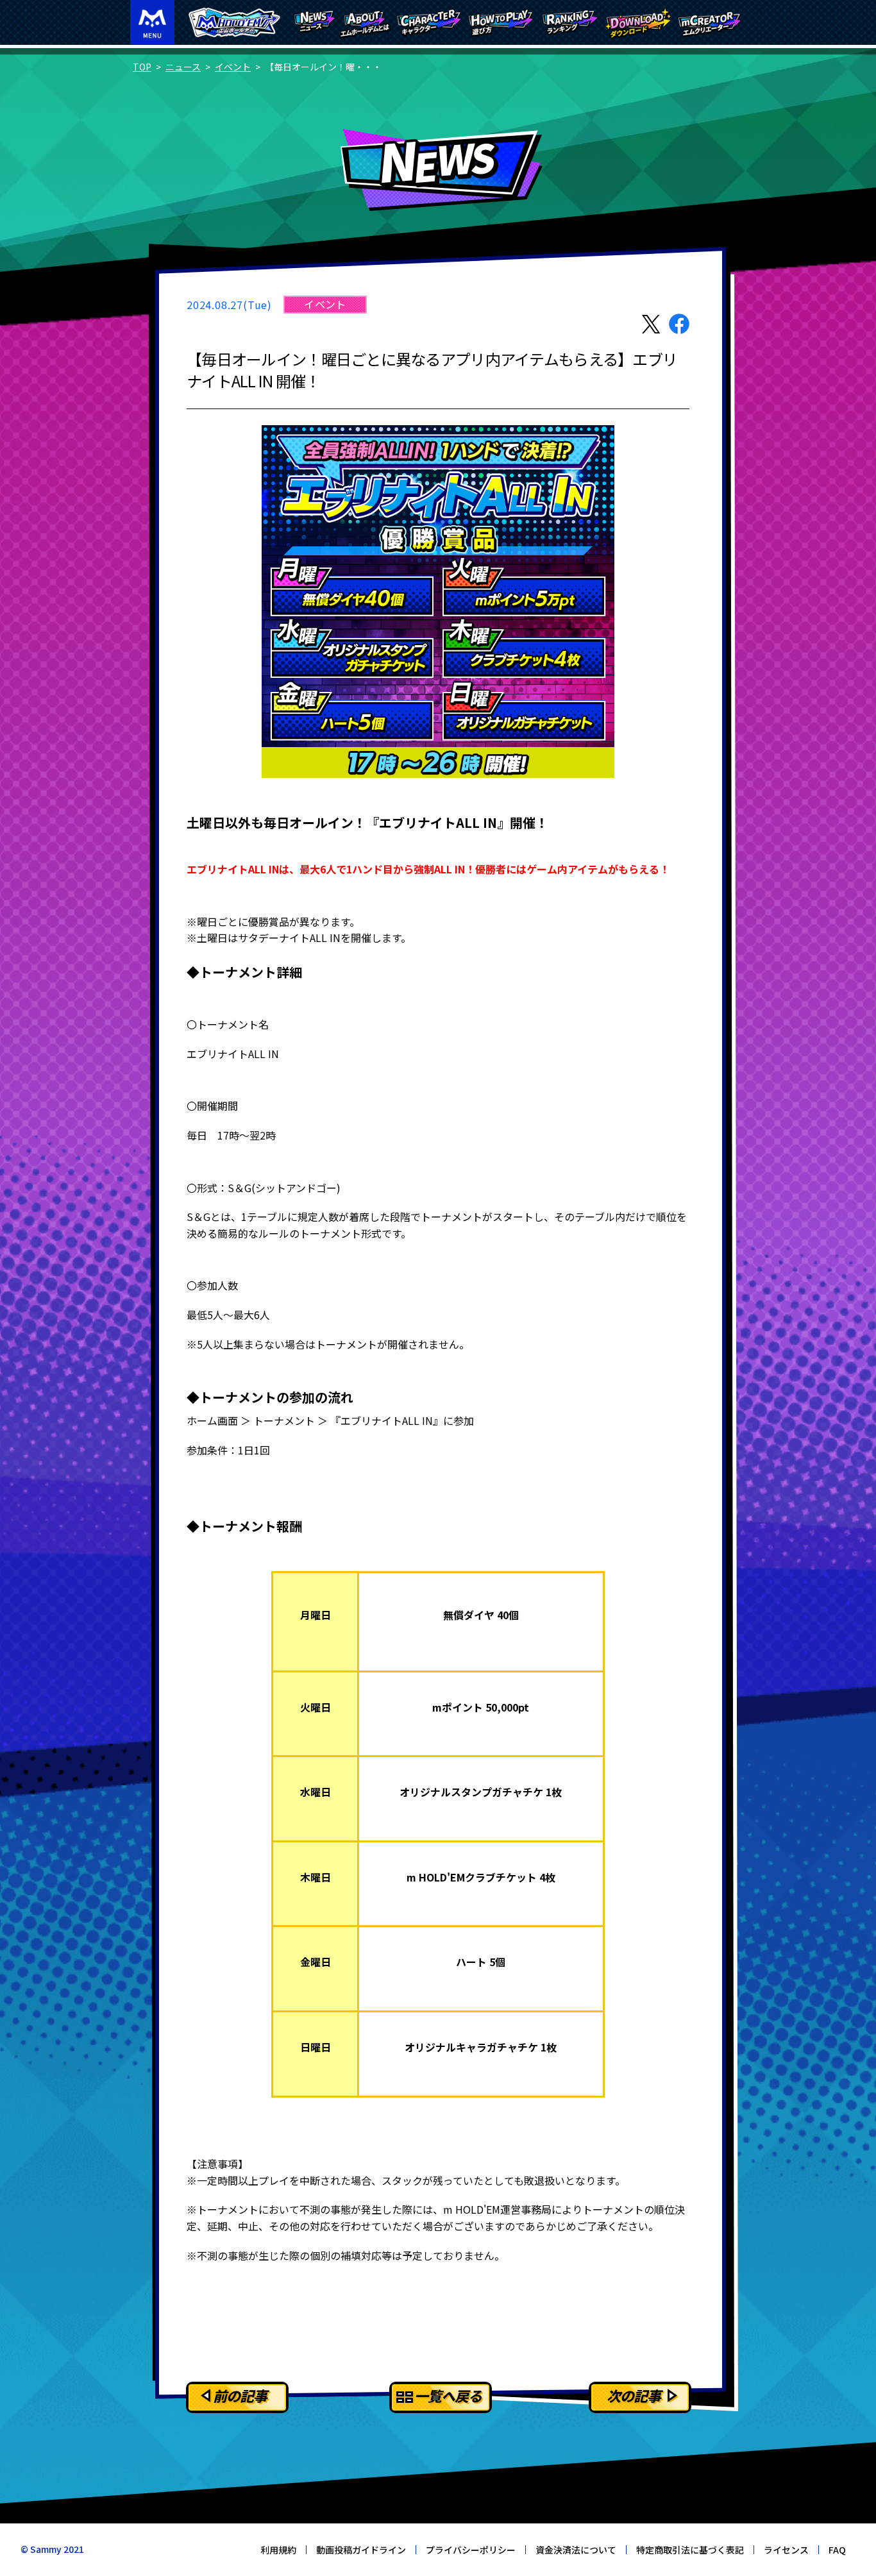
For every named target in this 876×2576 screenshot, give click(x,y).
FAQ (837, 2550)
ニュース (183, 67)
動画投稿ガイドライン (361, 2550)
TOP (142, 67)
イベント (233, 67)
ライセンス (786, 2550)
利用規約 (278, 2550)
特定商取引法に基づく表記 (690, 2550)
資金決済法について (576, 2550)
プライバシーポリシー (471, 2550)
